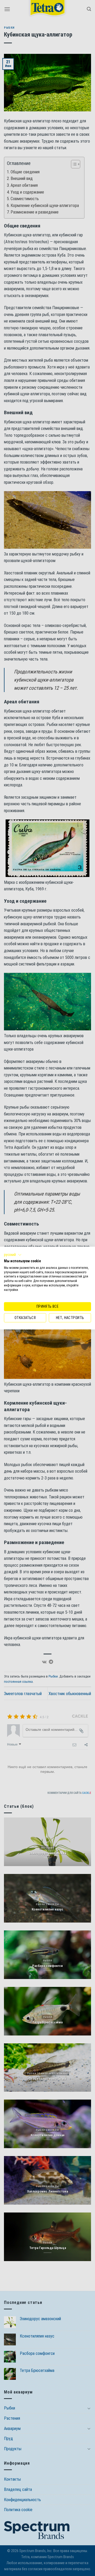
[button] (13, 1255)
